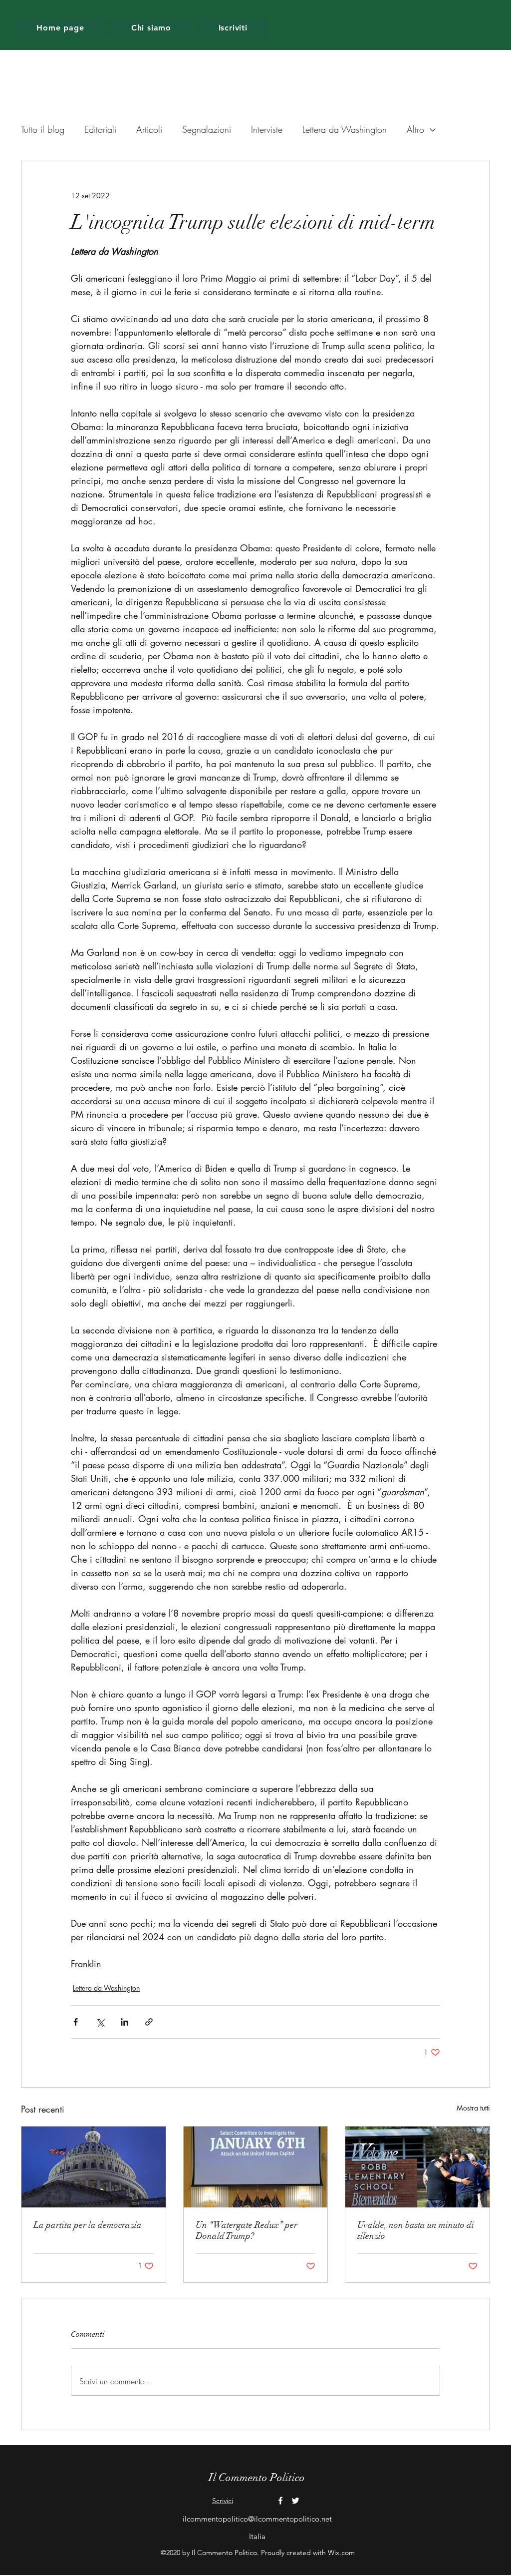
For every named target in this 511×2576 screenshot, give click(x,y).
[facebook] (280, 2501)
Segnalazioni (207, 129)
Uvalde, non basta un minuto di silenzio (416, 2230)
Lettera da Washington (345, 129)
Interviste (267, 129)
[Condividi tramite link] (149, 2022)
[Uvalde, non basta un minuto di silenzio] (417, 2167)
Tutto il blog (43, 129)
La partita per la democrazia (88, 2225)
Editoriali (100, 129)
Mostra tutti (473, 2108)
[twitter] (295, 2501)
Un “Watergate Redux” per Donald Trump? (247, 2230)
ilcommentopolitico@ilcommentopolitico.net (257, 2519)
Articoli (149, 129)
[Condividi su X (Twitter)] (100, 2022)
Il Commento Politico (257, 2477)
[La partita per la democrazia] (94, 2167)
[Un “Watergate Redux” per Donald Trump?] (256, 2167)
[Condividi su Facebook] (76, 2022)
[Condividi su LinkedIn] (125, 2022)
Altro (415, 129)
